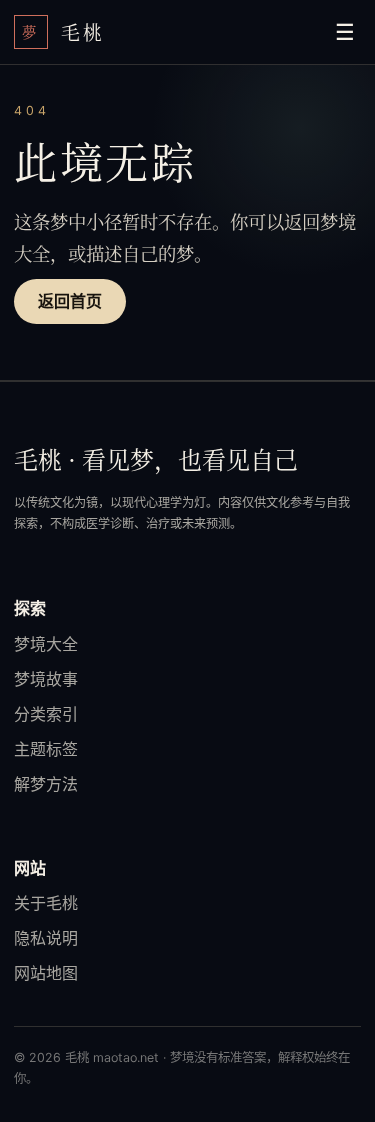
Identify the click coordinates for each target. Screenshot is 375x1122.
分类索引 (46, 714)
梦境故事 (46, 679)
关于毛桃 (46, 903)
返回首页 (70, 302)
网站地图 (46, 973)
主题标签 (46, 749)
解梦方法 (46, 784)
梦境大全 (46, 644)
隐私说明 (46, 938)
